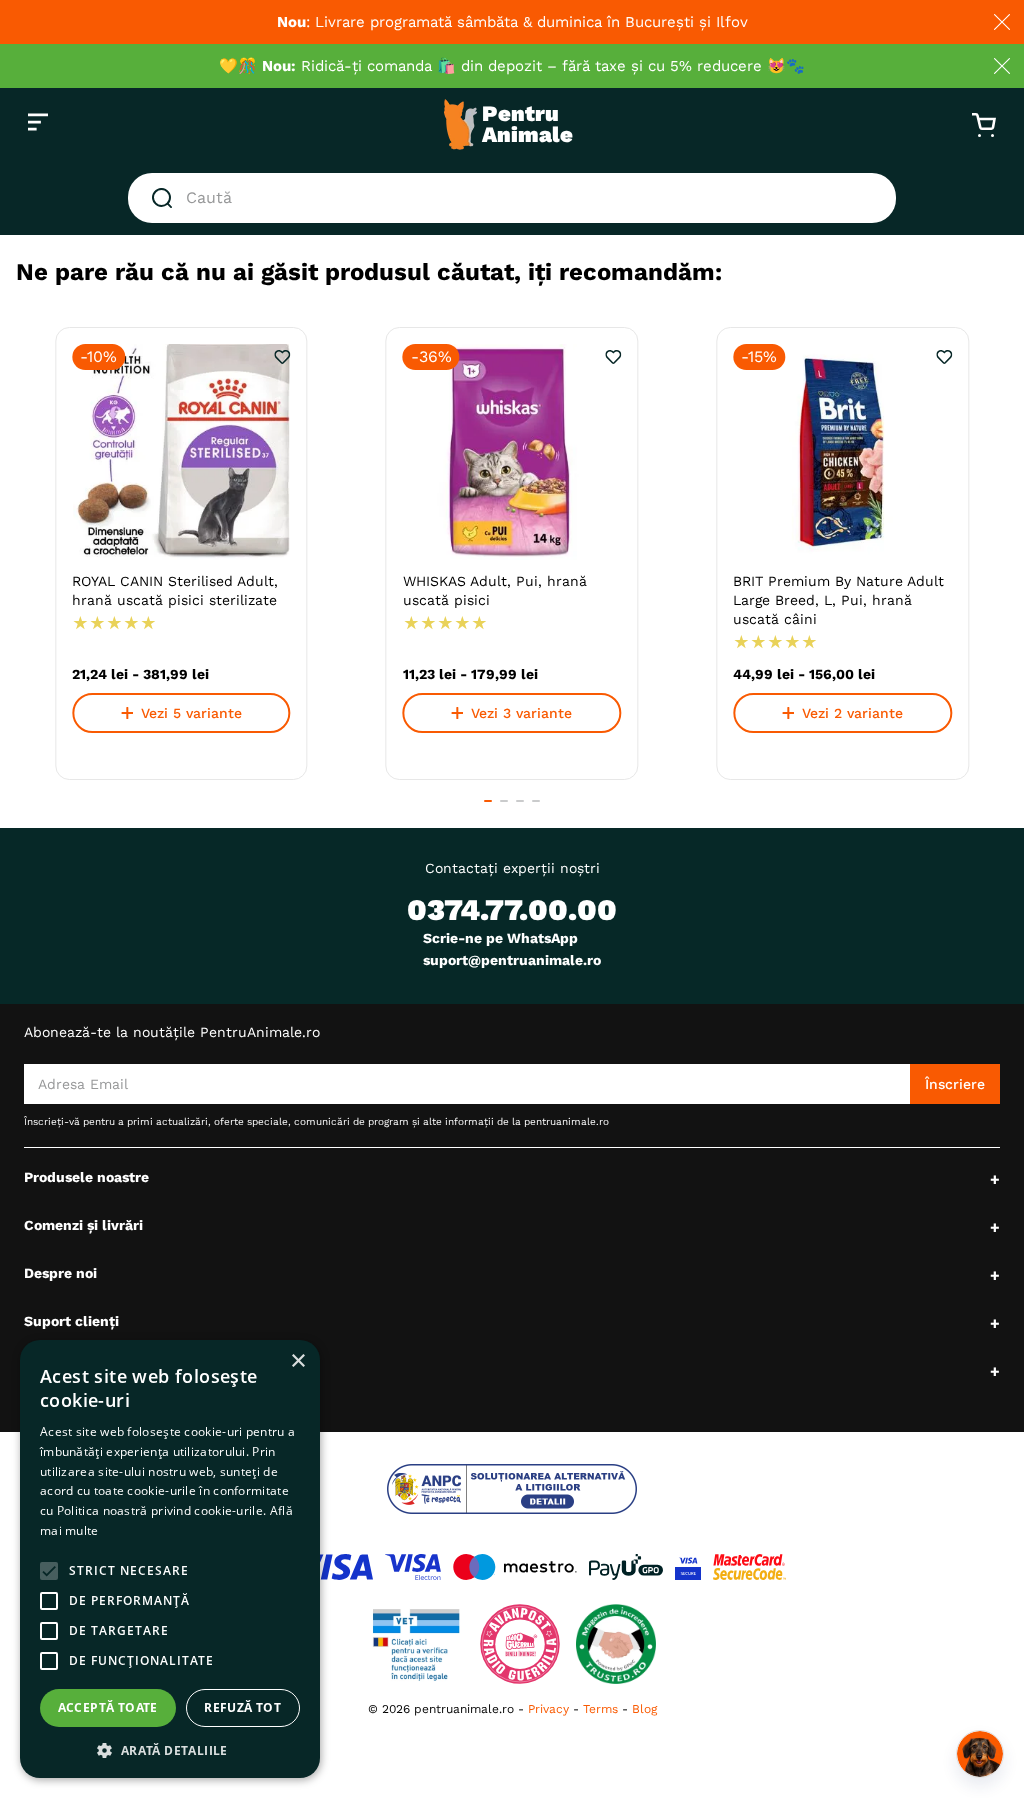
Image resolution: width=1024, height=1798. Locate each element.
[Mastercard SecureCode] (749, 1567)
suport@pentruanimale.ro (512, 960)
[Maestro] (515, 1567)
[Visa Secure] (688, 1567)
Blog (644, 1709)
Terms (600, 1709)
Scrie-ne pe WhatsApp (500, 938)
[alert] (170, 1559)
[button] (488, 801)
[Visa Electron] (413, 1567)
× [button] (297, 1361)
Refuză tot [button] (242, 1707)
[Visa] (333, 1567)
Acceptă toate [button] (108, 1707)
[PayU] (626, 1567)
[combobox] (512, 198)
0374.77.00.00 (512, 909)
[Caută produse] (166, 198)
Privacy (548, 1709)
